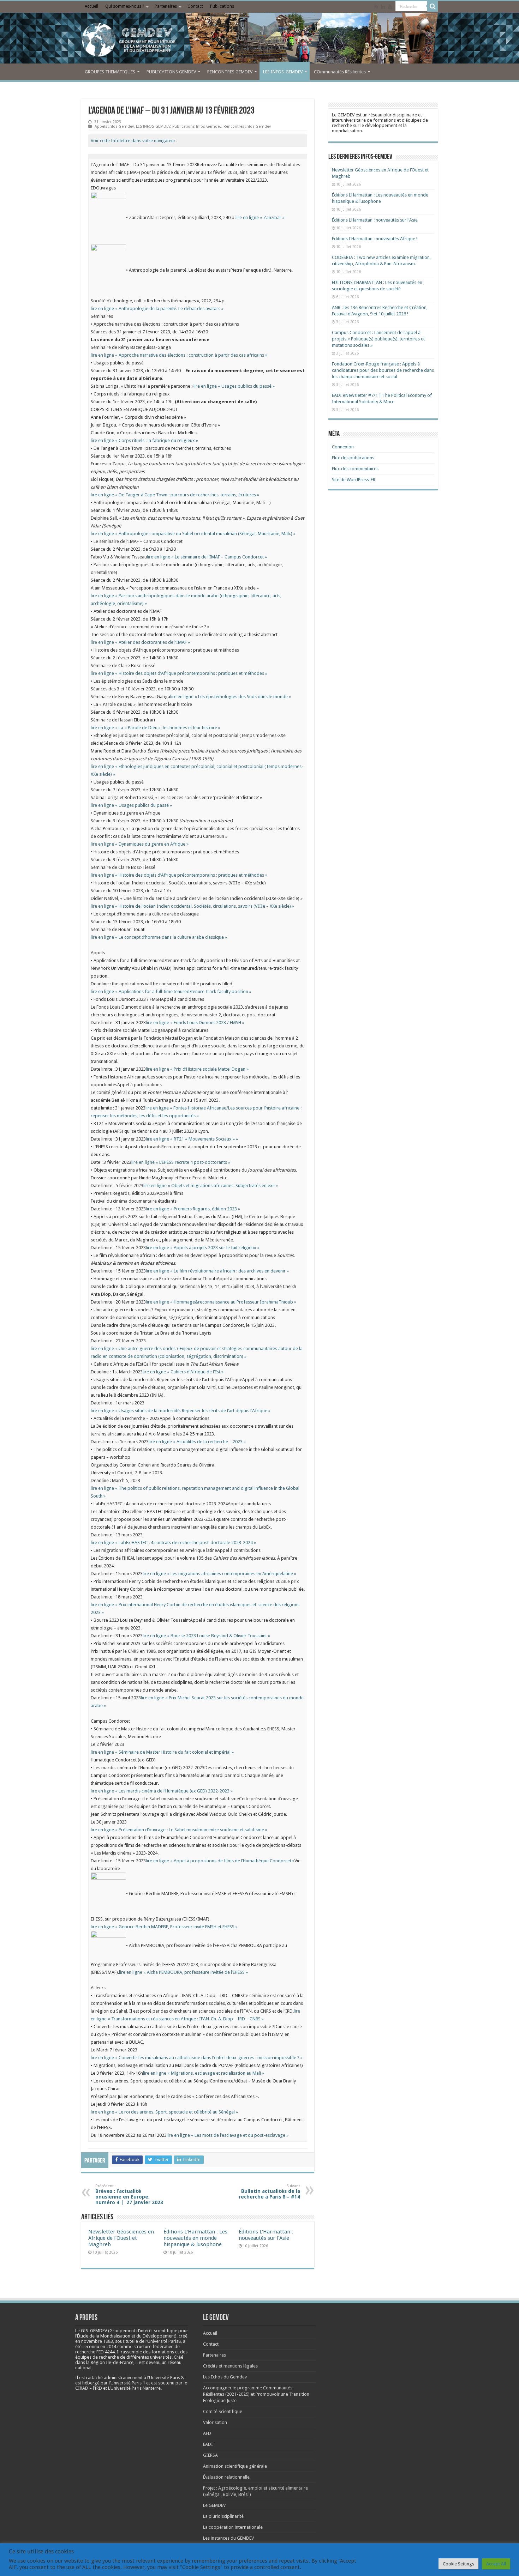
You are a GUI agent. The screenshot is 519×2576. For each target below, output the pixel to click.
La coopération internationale (233, 2527)
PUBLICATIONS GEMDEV (171, 72)
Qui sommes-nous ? (125, 6)
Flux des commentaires (355, 469)
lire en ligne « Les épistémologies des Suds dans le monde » (231, 697)
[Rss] (376, 7)
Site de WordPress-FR (354, 480)
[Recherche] (432, 6)
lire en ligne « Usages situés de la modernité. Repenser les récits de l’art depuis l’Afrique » (181, 1411)
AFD (207, 2433)
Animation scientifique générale (235, 2466)
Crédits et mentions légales (230, 2366)
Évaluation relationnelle (226, 2477)
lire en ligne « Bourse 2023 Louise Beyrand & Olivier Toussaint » (206, 1636)
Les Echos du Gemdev (225, 2377)
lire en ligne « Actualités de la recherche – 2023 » (197, 1442)
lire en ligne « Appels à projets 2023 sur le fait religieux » (203, 1248)
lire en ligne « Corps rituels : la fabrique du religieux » (144, 440)
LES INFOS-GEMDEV (283, 72)
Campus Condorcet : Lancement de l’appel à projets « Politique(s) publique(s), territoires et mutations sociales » (378, 339)
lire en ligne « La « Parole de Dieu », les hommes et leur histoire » (156, 728)
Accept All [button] (496, 2564)
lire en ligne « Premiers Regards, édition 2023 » (193, 1209)
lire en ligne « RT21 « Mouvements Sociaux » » (192, 1139)
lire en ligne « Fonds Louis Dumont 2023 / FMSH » (195, 1023)
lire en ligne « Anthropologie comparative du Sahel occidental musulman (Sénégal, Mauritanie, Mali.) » (193, 534)
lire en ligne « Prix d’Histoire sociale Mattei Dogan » (197, 1069)
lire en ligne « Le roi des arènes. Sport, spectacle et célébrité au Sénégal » (164, 2112)
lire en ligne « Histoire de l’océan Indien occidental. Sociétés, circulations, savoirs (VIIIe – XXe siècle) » (192, 906)
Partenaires (166, 6)
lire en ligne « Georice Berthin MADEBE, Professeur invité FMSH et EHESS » (164, 1927)
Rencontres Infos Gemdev (247, 126)
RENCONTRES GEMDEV (230, 72)
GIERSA (210, 2455)
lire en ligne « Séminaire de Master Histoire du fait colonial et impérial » (162, 1752)
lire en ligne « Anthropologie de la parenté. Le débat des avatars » (157, 309)
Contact (195, 6)
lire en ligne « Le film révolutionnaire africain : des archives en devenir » (217, 1271)
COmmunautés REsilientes (340, 72)
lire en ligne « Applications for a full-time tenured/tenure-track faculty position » (171, 991)
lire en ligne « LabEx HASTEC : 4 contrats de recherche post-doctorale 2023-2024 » (173, 1543)
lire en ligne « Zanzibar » (260, 218)
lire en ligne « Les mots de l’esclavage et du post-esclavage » (228, 2135)
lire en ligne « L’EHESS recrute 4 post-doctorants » (181, 1162)
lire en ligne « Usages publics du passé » (234, 386)
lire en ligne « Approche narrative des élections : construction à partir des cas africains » (179, 355)
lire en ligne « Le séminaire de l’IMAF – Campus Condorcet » (207, 557)
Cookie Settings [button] (458, 2564)
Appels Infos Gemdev (114, 126)
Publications (222, 6)
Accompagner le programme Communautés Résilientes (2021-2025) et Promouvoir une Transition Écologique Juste (256, 2394)
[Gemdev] (259, 40)
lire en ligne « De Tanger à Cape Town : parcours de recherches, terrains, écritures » (175, 495)
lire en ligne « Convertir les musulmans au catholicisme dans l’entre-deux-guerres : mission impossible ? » (197, 2058)
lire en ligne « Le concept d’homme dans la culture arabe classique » (159, 937)
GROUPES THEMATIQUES (110, 72)
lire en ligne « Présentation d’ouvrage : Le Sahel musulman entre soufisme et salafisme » (179, 1830)
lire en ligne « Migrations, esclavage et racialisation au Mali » (204, 2073)
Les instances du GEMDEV (228, 2538)
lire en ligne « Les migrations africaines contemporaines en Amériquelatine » (219, 1574)
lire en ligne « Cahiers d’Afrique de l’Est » (183, 1372)
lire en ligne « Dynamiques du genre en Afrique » (140, 844)
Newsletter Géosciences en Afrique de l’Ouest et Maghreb (121, 2238)
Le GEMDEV (214, 2505)
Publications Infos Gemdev (197, 126)
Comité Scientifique (223, 2411)
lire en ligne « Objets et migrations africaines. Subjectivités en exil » (211, 1186)
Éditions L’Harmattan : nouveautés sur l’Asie (266, 2235)
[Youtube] (390, 7)
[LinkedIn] (383, 7)
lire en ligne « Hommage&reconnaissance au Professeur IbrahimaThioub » (221, 1302)
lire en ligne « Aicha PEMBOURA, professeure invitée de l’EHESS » (183, 1972)
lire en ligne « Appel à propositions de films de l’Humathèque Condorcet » (220, 1861)
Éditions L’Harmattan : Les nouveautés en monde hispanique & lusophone (195, 2238)
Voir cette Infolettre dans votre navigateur (133, 141)
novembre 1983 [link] (97, 2341)
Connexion (343, 447)
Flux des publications (353, 458)
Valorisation (215, 2422)
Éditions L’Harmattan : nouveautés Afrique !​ (375, 239)
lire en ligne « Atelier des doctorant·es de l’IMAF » (140, 642)
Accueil (91, 6)
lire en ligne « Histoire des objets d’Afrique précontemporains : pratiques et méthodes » (179, 673)
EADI (208, 2444)
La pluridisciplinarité (223, 2516)
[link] (97, 2341)
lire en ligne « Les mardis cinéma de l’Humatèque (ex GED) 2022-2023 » (162, 1791)
